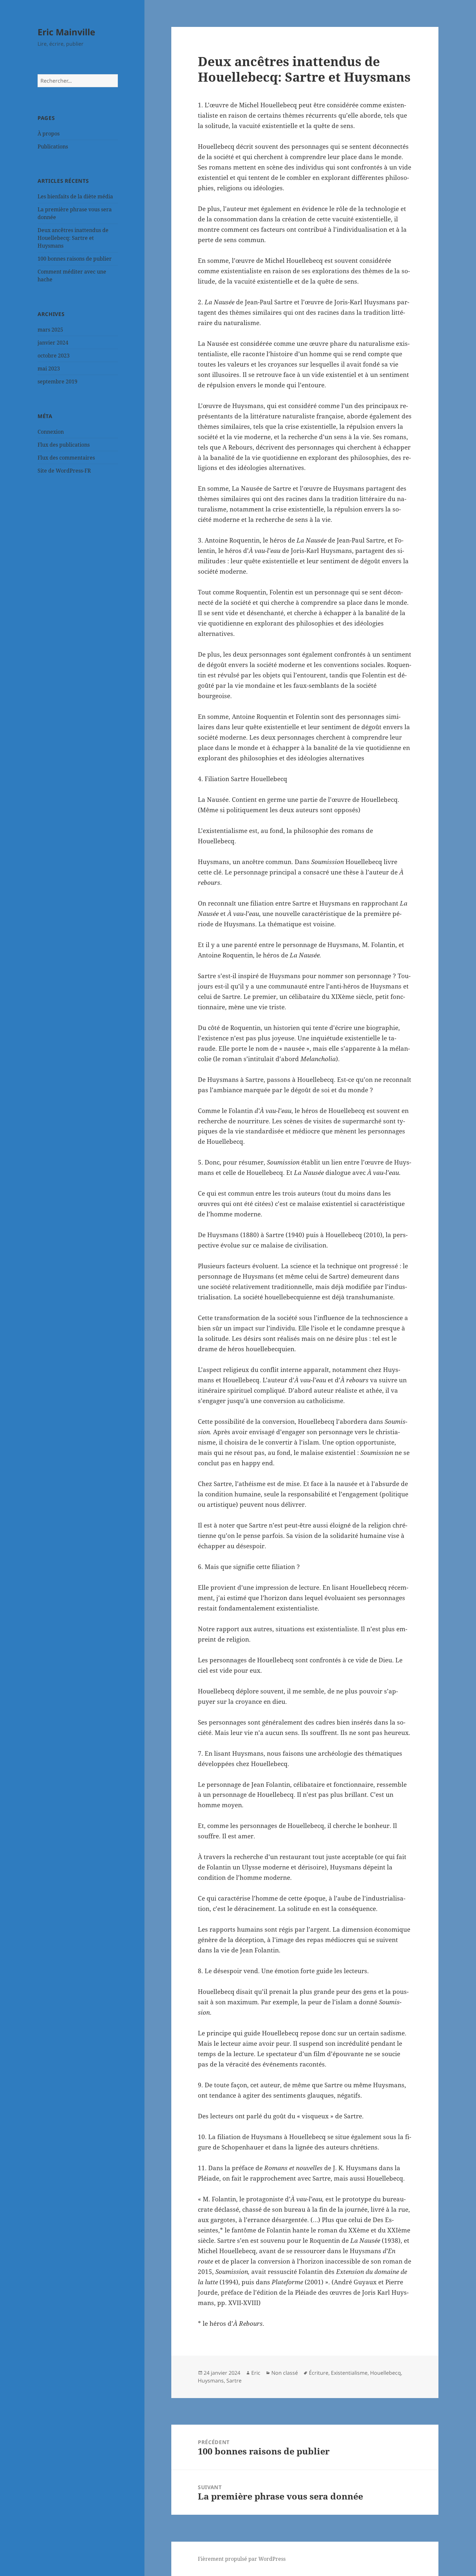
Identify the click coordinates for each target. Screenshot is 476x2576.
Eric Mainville (66, 32)
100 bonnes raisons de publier (75, 259)
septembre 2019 (57, 381)
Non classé (285, 2373)
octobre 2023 (54, 356)
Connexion (51, 432)
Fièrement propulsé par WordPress (242, 2559)
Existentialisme (349, 2373)
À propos (49, 134)
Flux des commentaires (66, 458)
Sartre (234, 2381)
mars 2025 (50, 330)
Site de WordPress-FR (64, 471)
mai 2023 (49, 369)
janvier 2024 (53, 343)
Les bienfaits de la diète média (75, 196)
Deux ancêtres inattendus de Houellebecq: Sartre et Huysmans (73, 238)
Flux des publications (64, 445)
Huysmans (211, 2381)
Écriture (319, 2373)
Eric (256, 2373)
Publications (53, 146)
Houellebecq (385, 2373)
